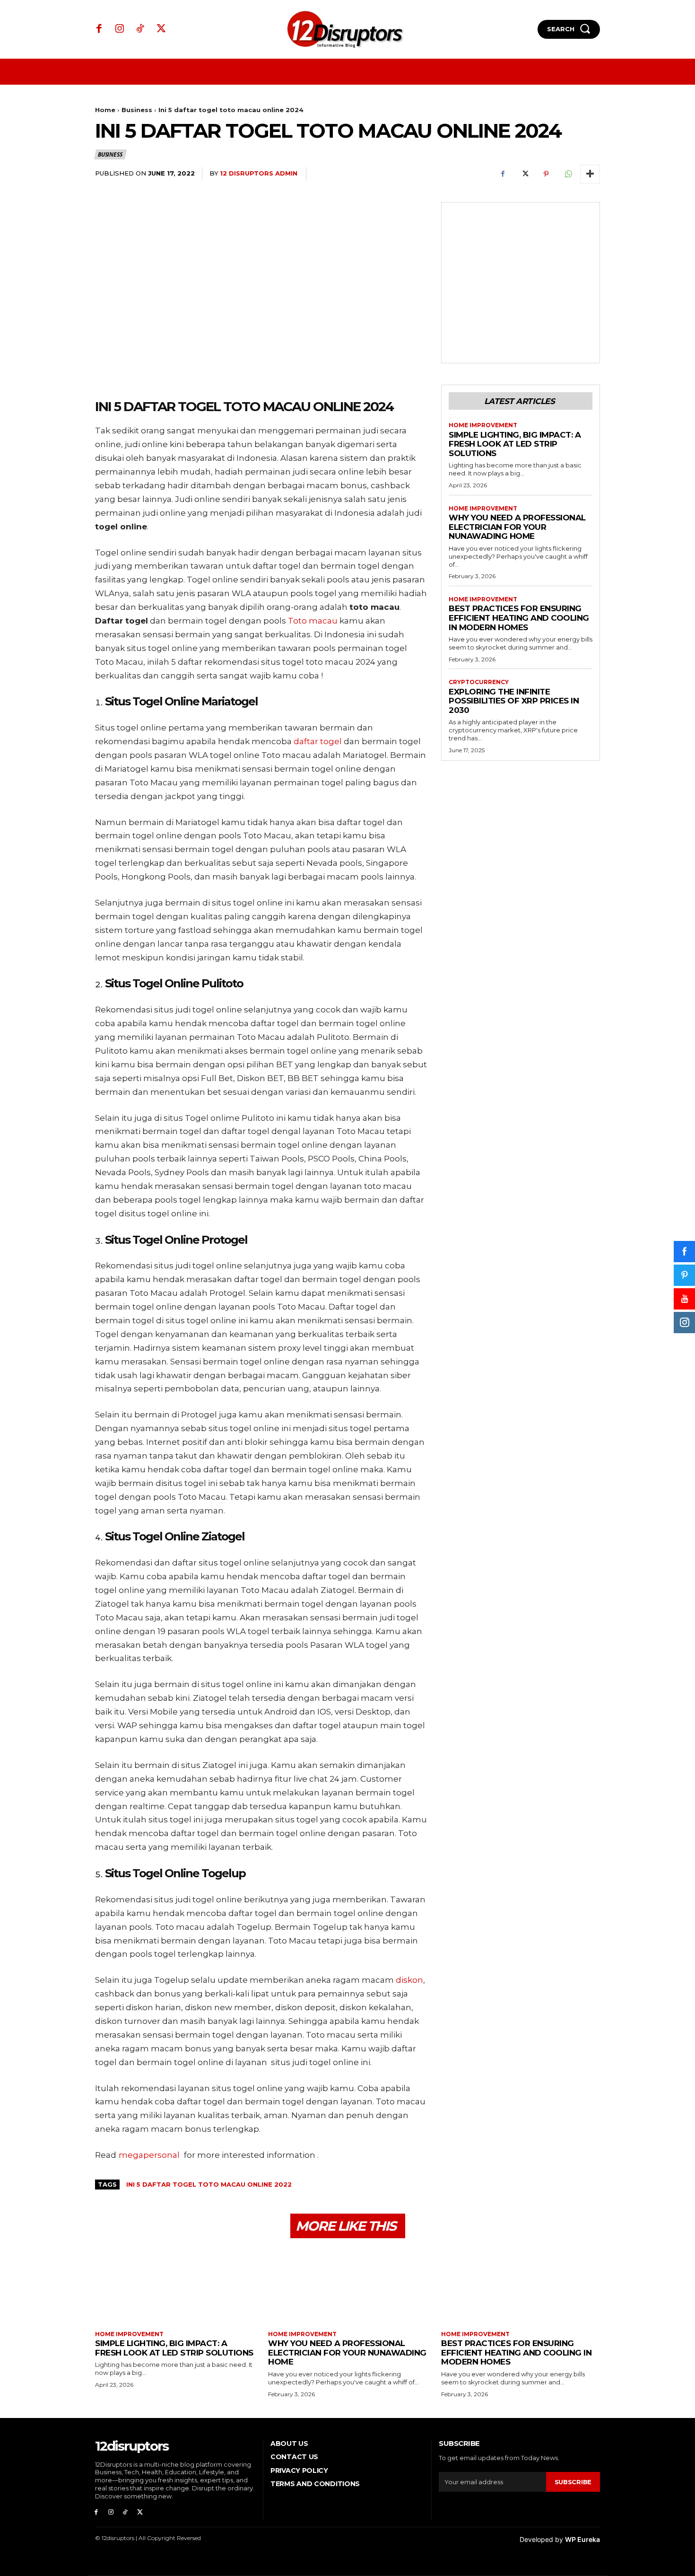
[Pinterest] (546, 174)
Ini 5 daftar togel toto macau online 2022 (209, 2184)
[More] (590, 174)
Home (105, 110)
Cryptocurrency (479, 682)
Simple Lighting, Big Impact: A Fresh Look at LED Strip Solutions (515, 444)
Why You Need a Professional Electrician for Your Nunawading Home (517, 527)
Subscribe (573, 2482)
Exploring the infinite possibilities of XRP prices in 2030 (514, 701)
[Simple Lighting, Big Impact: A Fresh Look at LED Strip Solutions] (174, 2286)
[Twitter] (161, 29)
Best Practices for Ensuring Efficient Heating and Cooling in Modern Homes (519, 618)
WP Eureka (582, 2539)
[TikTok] (140, 29)
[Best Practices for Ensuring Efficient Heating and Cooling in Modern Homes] (521, 2286)
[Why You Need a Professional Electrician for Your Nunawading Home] (347, 2286)
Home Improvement (483, 425)
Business (137, 110)
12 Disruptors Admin (259, 173)
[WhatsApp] (568, 174)
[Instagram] (120, 29)
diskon (409, 1980)
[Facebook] (99, 29)
